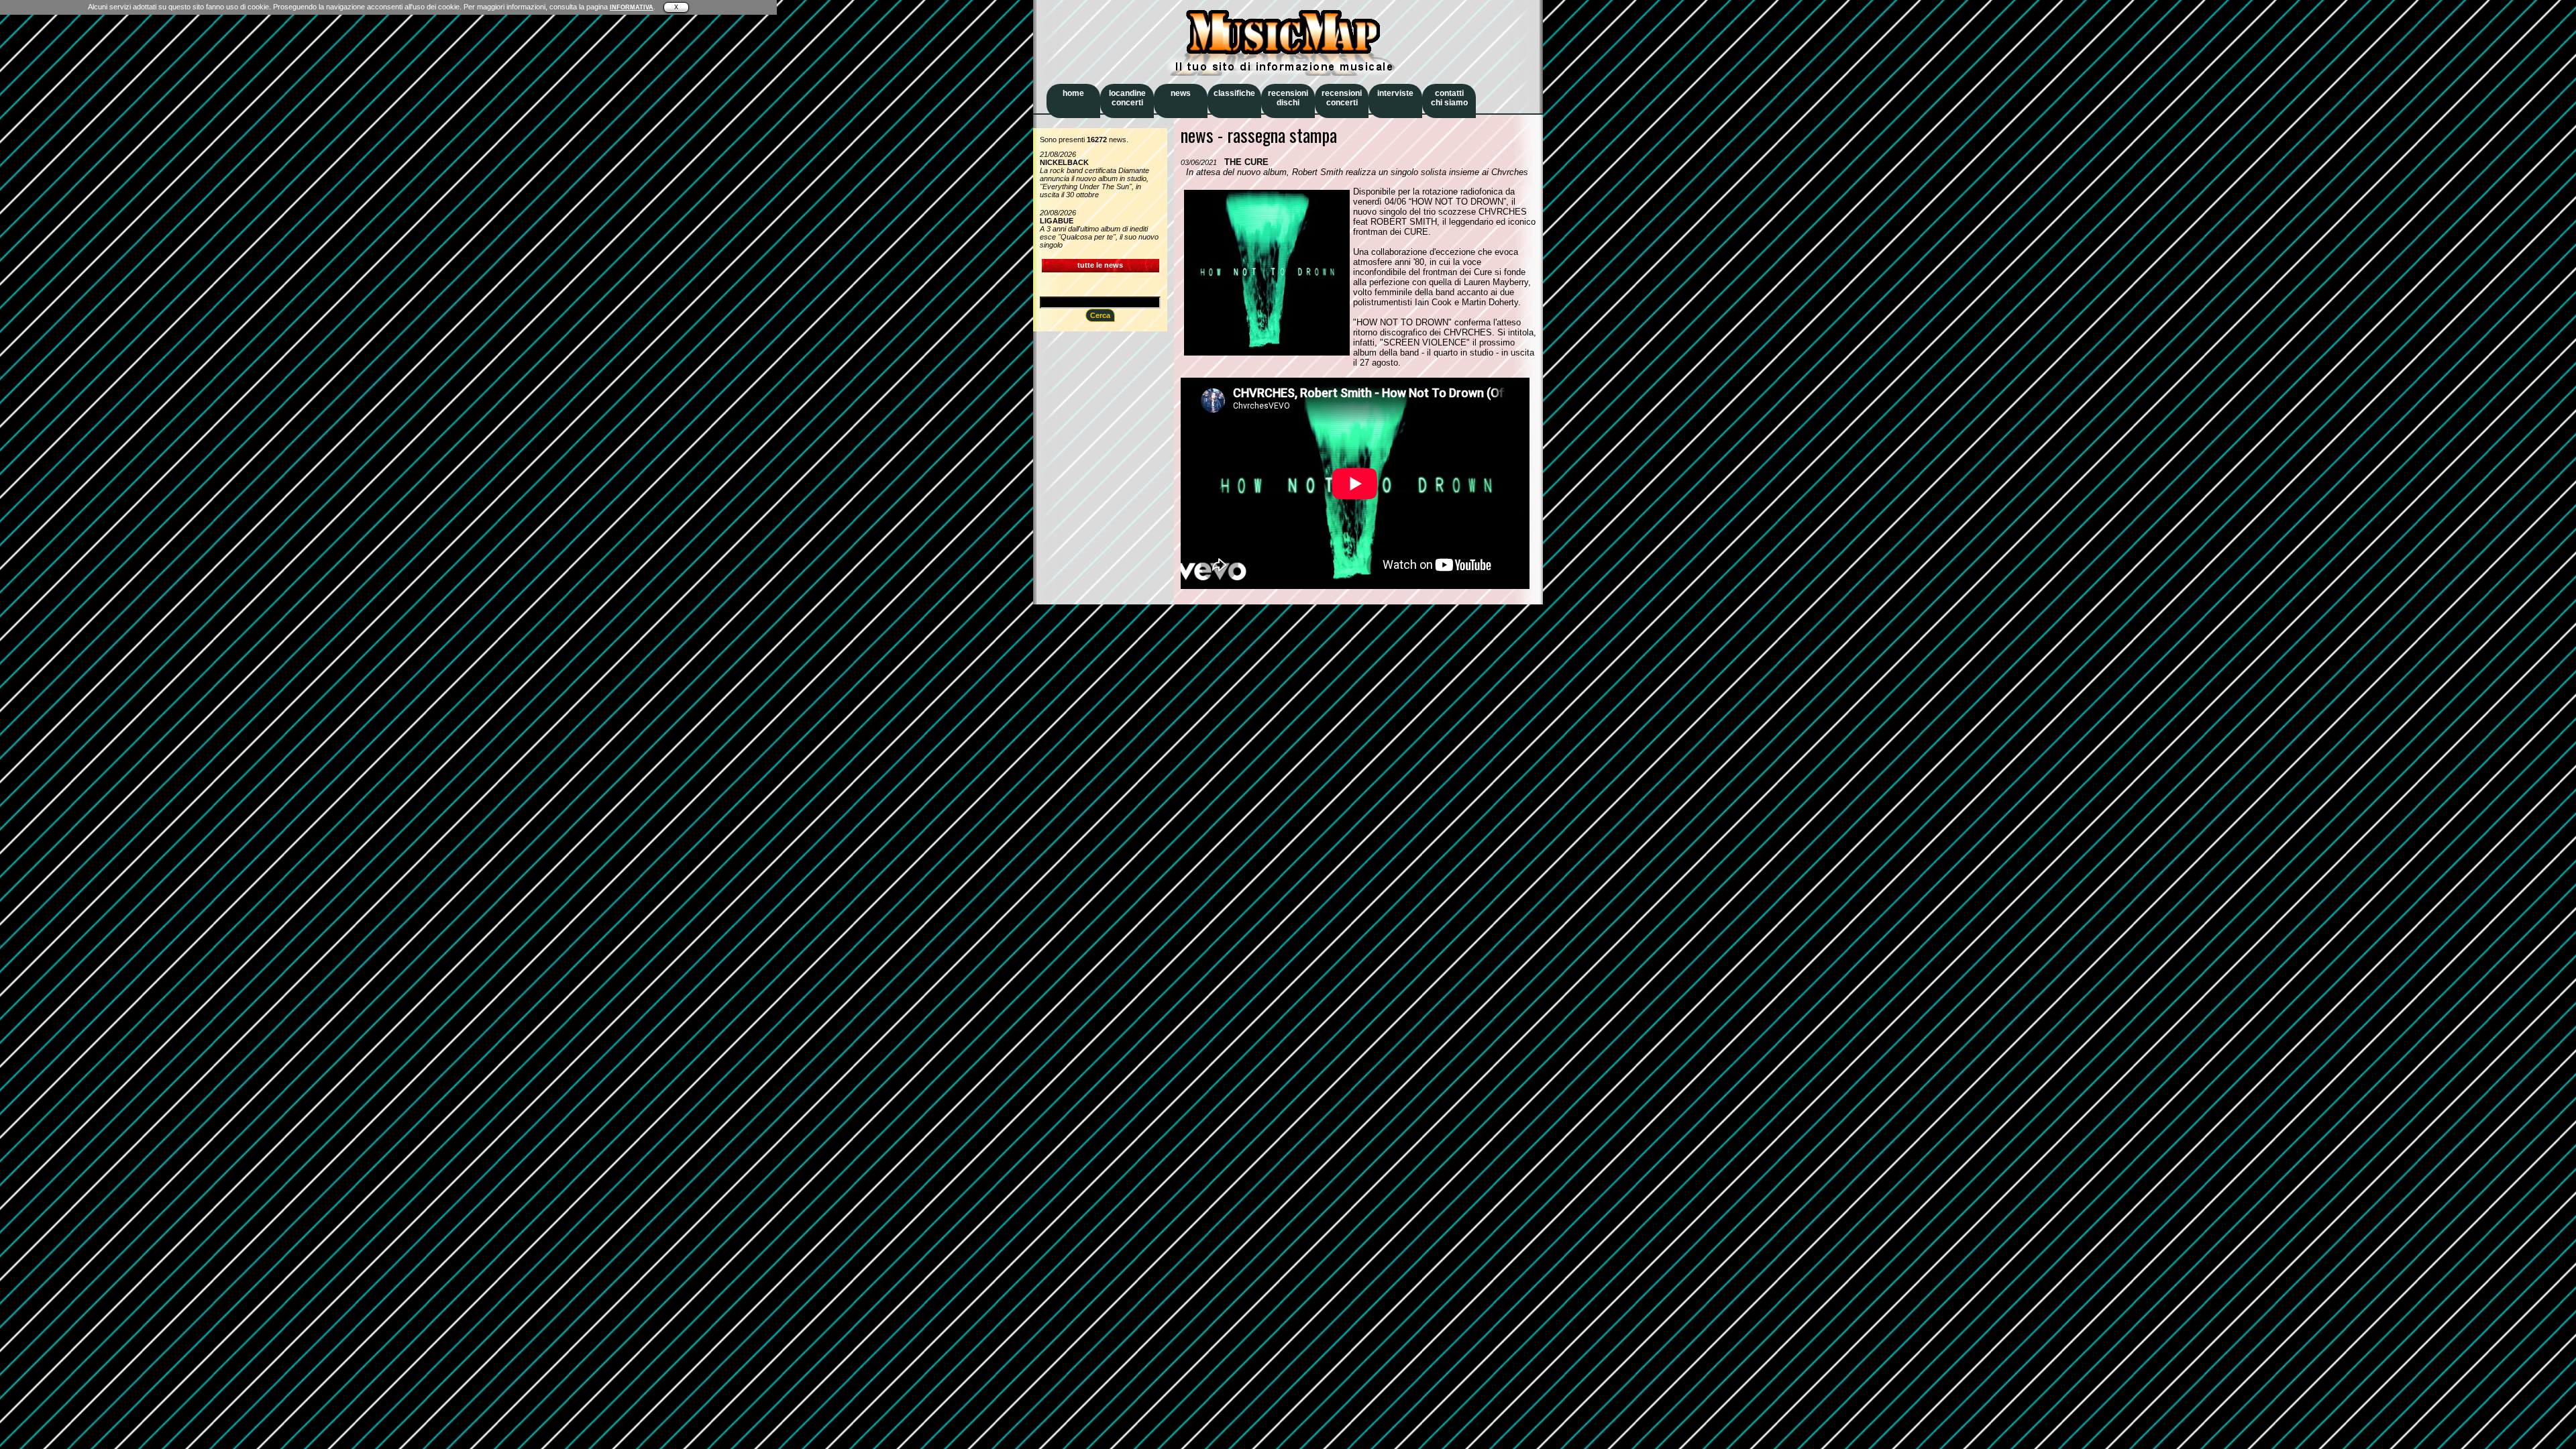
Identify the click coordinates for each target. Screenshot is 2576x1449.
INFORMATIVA (632, 7)
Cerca (1100, 315)
